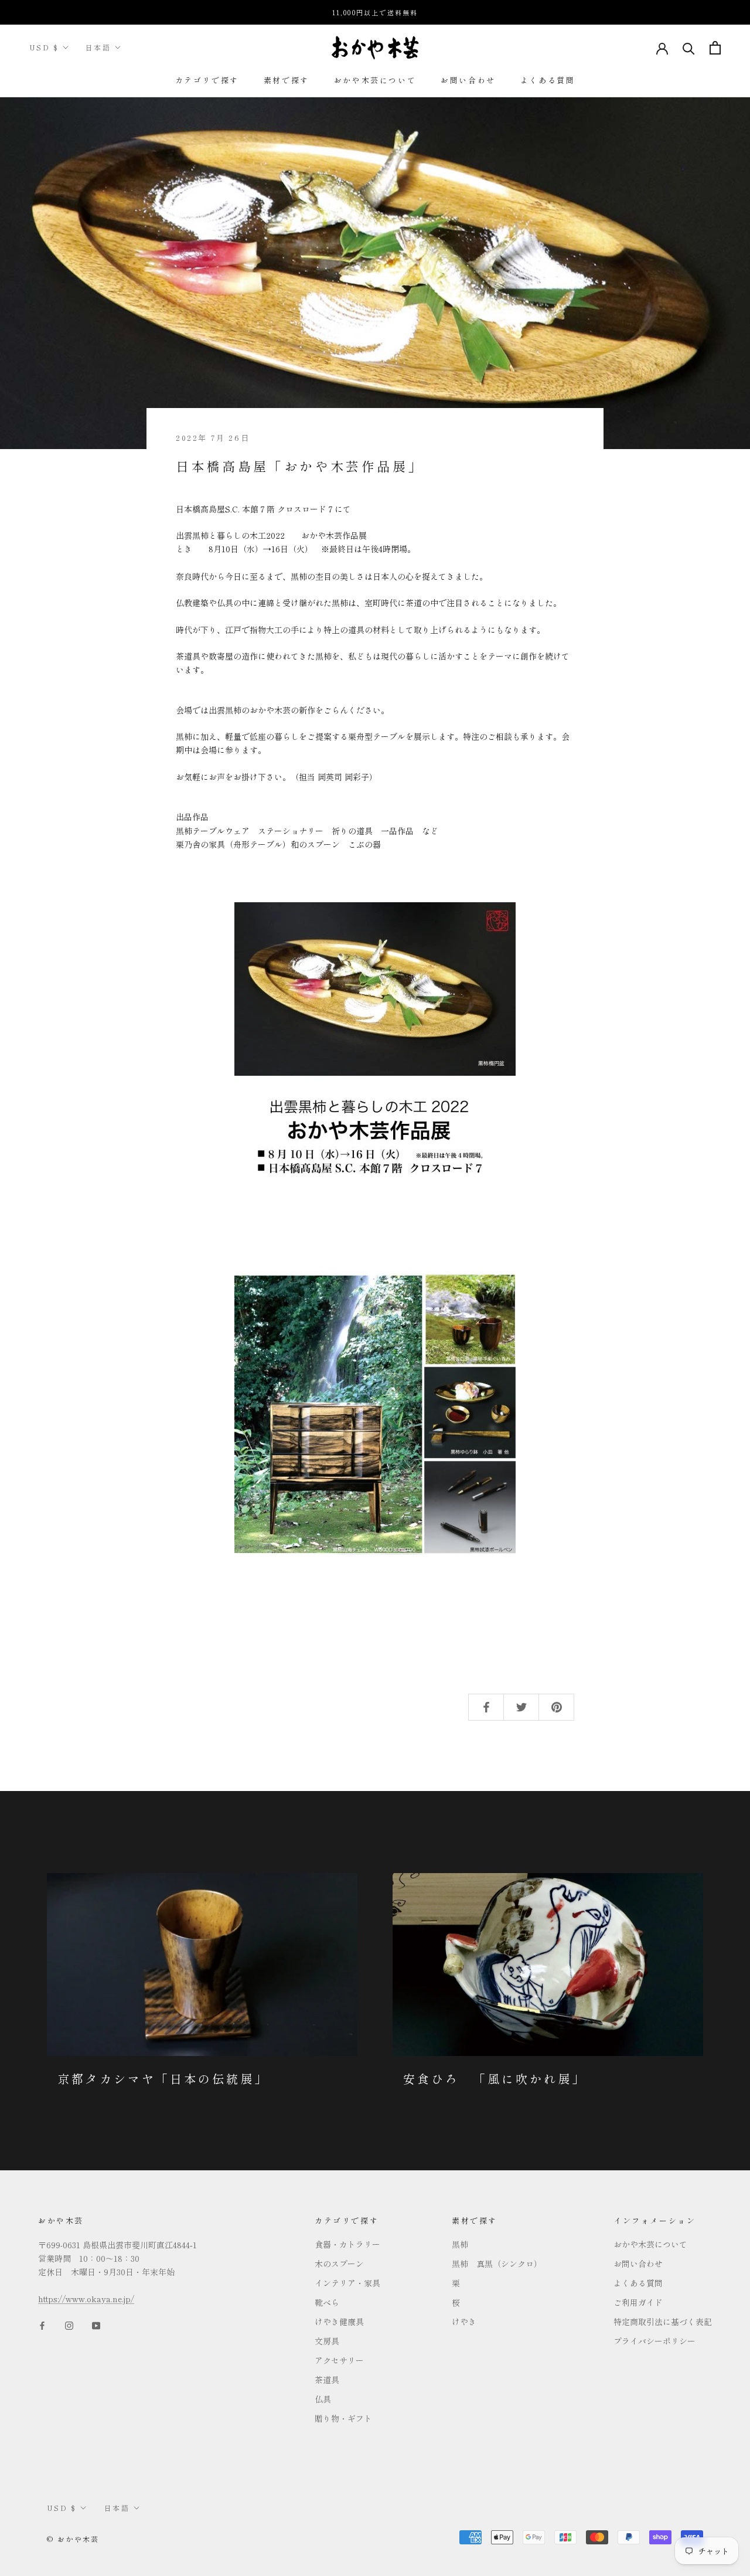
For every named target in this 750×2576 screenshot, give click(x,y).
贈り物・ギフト (343, 2418)
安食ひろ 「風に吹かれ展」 (495, 2079)
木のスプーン (339, 2264)
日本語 (98, 47)
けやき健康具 (339, 2322)
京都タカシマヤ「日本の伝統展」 (163, 2079)
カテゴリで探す (207, 80)
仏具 (323, 2399)
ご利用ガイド (638, 2302)
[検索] (689, 48)
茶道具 (327, 2380)
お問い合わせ (468, 80)
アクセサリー (339, 2360)
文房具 (327, 2341)
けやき (464, 2322)
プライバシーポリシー (654, 2341)
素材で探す (287, 80)
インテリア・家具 (347, 2283)
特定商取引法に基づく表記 (663, 2322)
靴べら (327, 2302)
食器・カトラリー (347, 2244)
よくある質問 (548, 80)
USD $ (44, 47)
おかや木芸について (375, 80)
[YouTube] (96, 2324)
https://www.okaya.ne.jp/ (86, 2299)
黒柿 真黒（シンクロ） (497, 2264)
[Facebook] (42, 2324)
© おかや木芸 (73, 2539)
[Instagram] (69, 2324)
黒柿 (460, 2244)
